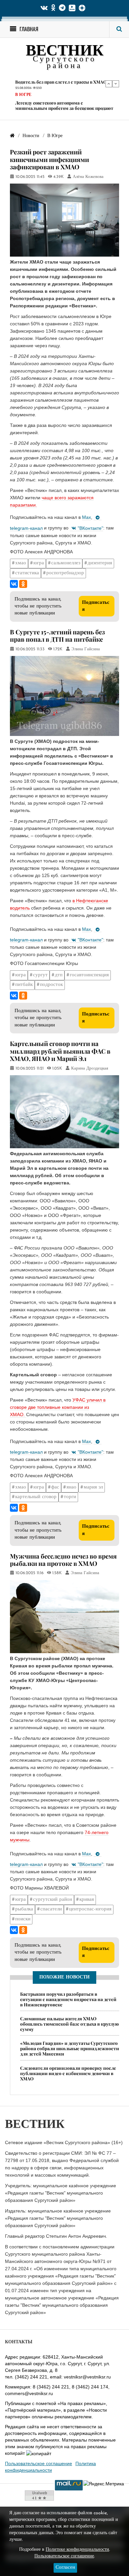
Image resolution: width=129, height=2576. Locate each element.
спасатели (51, 1909)
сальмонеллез (66, 563)
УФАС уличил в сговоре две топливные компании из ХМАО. (58, 1407)
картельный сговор (36, 1497)
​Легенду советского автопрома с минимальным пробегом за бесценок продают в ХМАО (64, 102)
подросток (51, 985)
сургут (40, 975)
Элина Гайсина (86, 649)
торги (70, 1497)
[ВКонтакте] (14, 584)
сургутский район (53, 1900)
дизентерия (100, 563)
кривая (87, 1900)
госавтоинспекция (89, 975)
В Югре (23, 89)
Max (86, 517)
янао (71, 1487)
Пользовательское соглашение (39, 2463)
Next (116, 84)
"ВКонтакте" (90, 528)
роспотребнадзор (65, 573)
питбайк (24, 985)
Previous (109, 84)
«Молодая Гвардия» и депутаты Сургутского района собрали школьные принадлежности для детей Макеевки (70, 2048)
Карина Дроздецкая (90, 1069)
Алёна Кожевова (88, 177)
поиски (23, 1919)
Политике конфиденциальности (77, 2550)
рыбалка (24, 1909)
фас (55, 1487)
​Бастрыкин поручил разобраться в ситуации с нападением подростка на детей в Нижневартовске (68, 1999)
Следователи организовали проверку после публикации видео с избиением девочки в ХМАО (68, 2073)
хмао (21, 563)
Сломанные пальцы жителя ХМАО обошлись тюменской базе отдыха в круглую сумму (69, 2024)
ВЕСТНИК (65, 52)
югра (39, 563)
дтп (59, 975)
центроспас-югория (90, 1909)
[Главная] (12, 136)
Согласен (65, 2568)
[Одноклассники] (23, 584)
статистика (27, 573)
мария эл (93, 1487)
